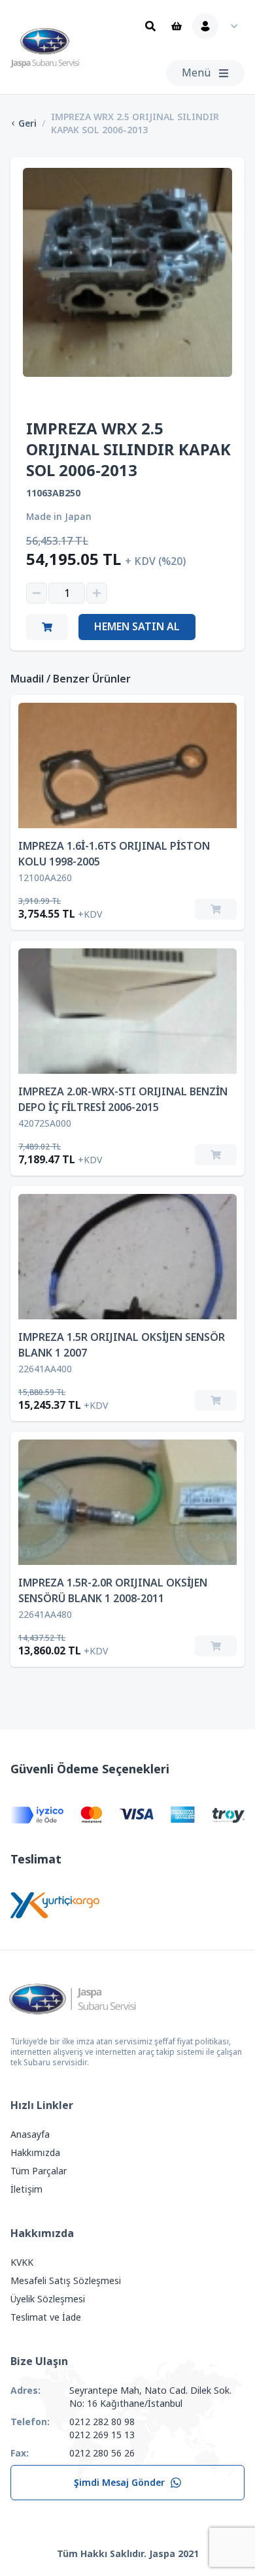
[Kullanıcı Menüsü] (218, 26)
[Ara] (150, 26)
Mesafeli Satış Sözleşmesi (66, 2281)
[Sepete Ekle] (216, 909)
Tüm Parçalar (39, 2171)
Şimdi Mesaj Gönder (119, 2483)
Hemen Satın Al (137, 627)
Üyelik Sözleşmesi (48, 2299)
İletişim (26, 2189)
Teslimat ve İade (46, 2317)
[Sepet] (177, 26)
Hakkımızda (35, 2153)
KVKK (22, 2262)
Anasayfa (30, 2134)
